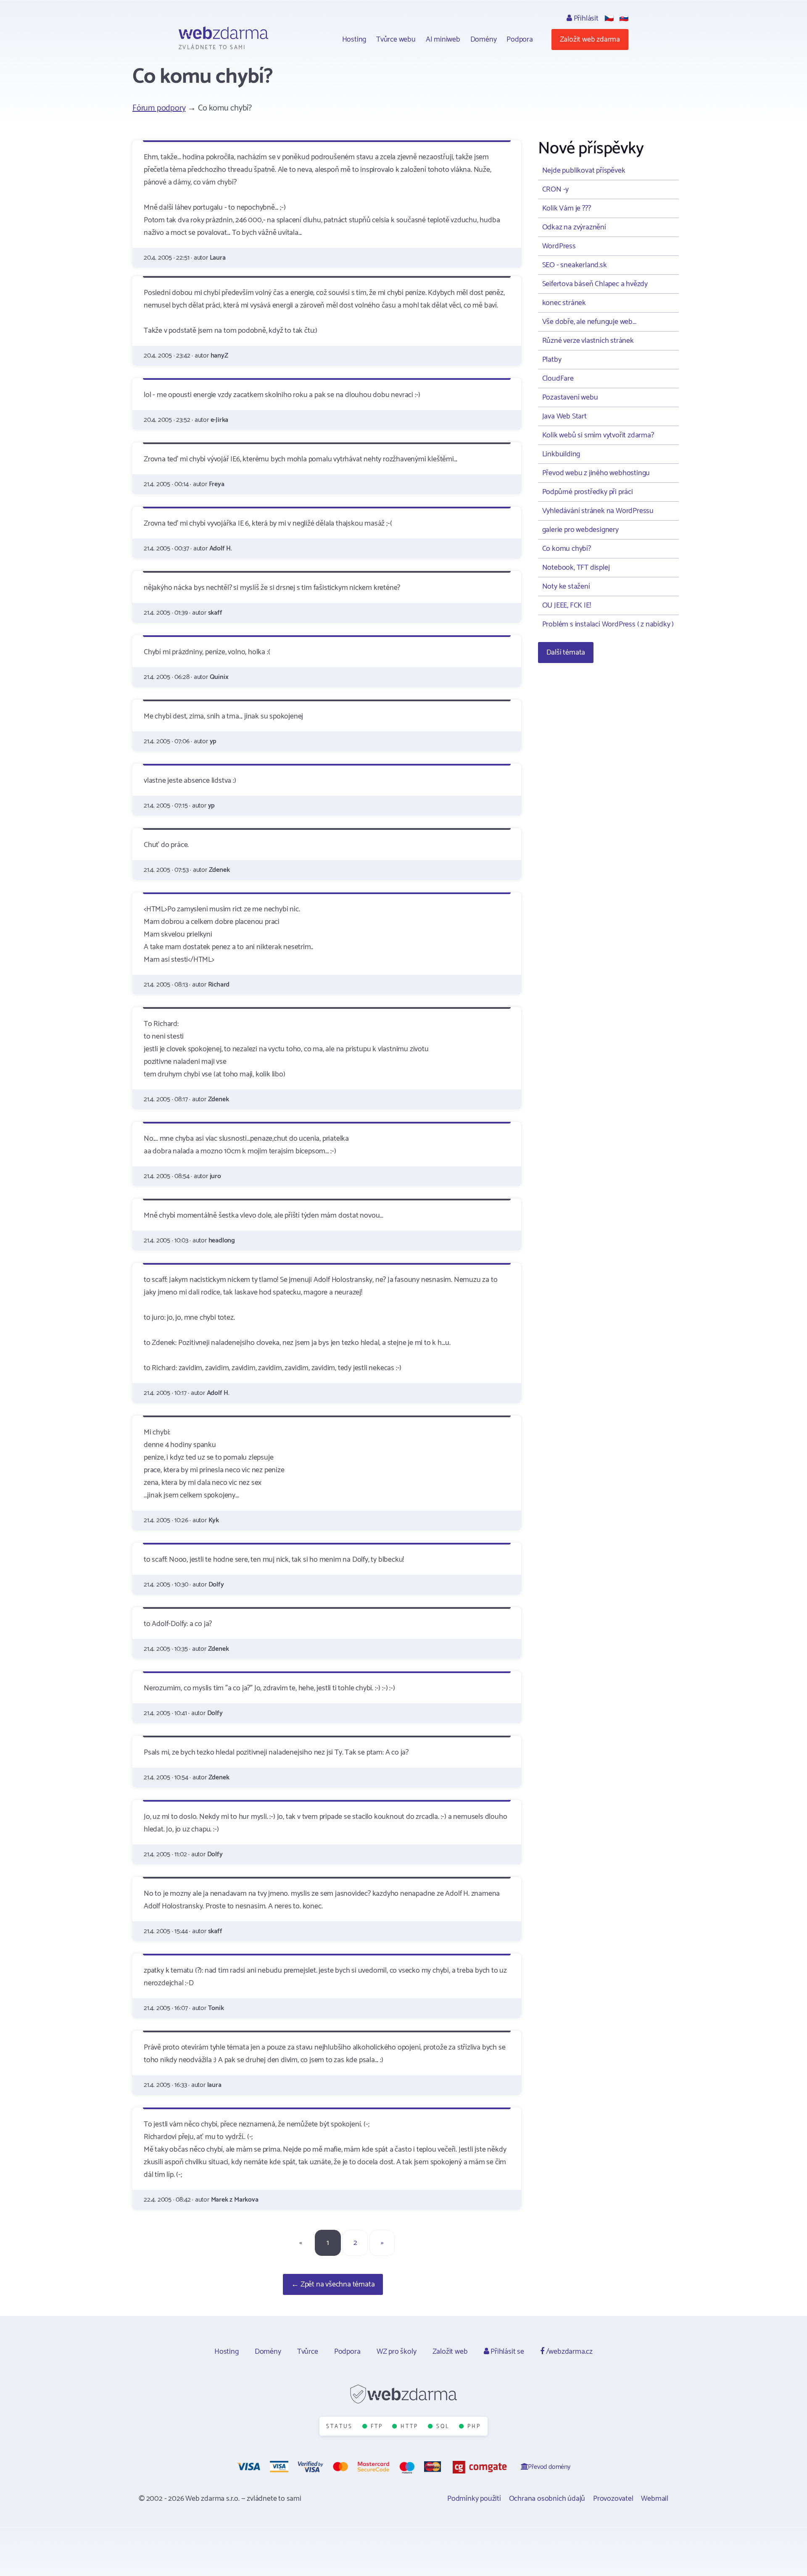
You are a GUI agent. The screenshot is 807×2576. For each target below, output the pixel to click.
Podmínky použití (474, 2499)
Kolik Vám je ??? (567, 208)
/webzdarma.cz (568, 2352)
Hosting (354, 39)
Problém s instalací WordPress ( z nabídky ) (608, 624)
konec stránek (564, 303)
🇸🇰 (624, 18)
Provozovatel (613, 2499)
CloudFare (558, 379)
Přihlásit (585, 18)
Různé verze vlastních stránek (588, 341)
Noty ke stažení (566, 587)
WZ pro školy (397, 2352)
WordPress (559, 246)
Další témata (566, 653)
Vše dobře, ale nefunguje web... (589, 322)
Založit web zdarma (590, 39)
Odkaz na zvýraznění (574, 227)
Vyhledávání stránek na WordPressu (598, 511)
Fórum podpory (159, 108)
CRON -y (556, 189)
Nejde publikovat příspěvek (584, 171)
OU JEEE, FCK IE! (567, 605)
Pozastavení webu (570, 397)
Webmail (655, 2499)
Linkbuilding (561, 454)
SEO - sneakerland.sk (575, 265)
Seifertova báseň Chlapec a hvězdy (595, 284)
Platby (552, 360)
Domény (484, 39)
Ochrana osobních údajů (547, 2499)
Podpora (520, 39)
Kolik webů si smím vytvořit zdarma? (598, 435)
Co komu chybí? (567, 549)
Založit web (450, 2352)
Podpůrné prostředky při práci (588, 492)
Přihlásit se (506, 2352)
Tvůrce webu (396, 39)
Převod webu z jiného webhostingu (596, 473)
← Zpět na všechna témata (333, 2284)
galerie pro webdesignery (580, 530)
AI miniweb (443, 39)
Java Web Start (564, 416)
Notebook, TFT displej (576, 568)
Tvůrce (308, 2352)
